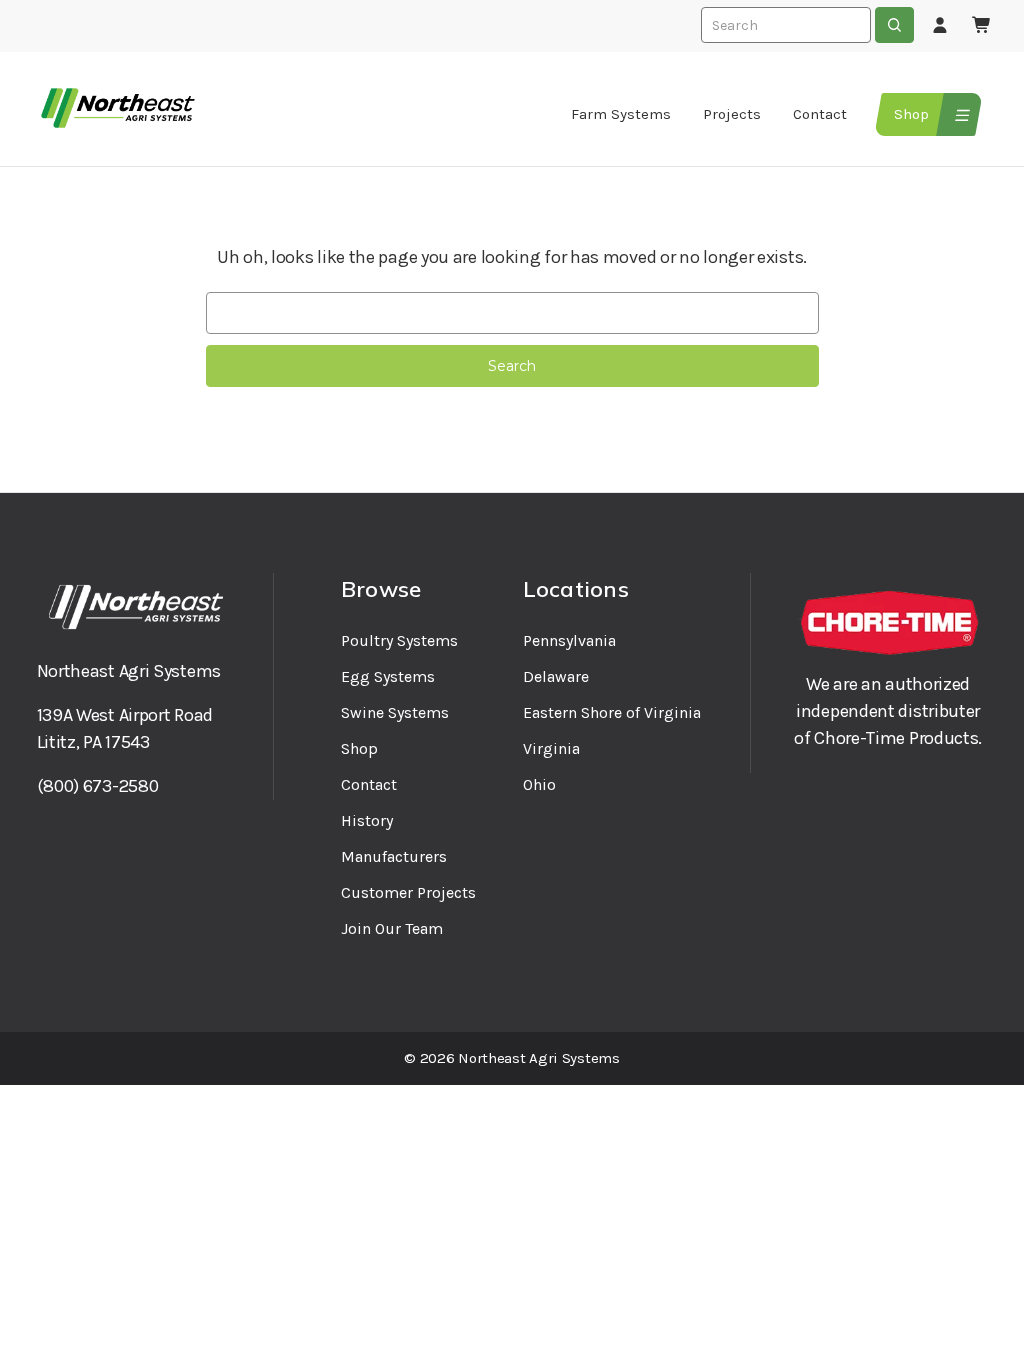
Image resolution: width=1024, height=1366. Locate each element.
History (367, 820)
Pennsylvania (569, 640)
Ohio (539, 784)
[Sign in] (940, 26)
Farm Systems (621, 114)
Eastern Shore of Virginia (612, 712)
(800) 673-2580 (98, 786)
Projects (732, 114)
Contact (820, 114)
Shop (911, 114)
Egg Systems (388, 676)
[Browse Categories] (959, 114)
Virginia (551, 748)
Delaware (556, 676)
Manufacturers (394, 856)
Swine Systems (395, 712)
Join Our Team (392, 928)
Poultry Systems (399, 640)
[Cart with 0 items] (982, 26)
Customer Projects (408, 892)
